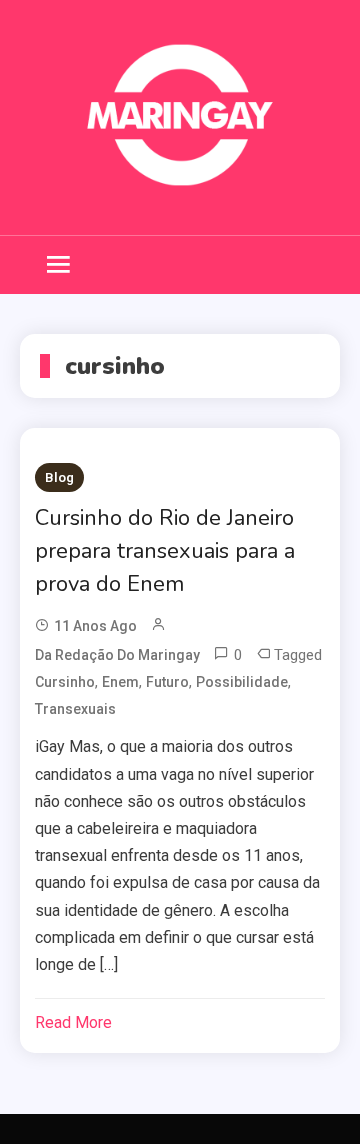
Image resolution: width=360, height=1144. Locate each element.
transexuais (75, 709)
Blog (59, 477)
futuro (167, 682)
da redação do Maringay (117, 655)
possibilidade (242, 682)
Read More (73, 1022)
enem (120, 682)
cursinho (65, 682)
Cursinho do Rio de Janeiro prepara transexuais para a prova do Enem (165, 551)
